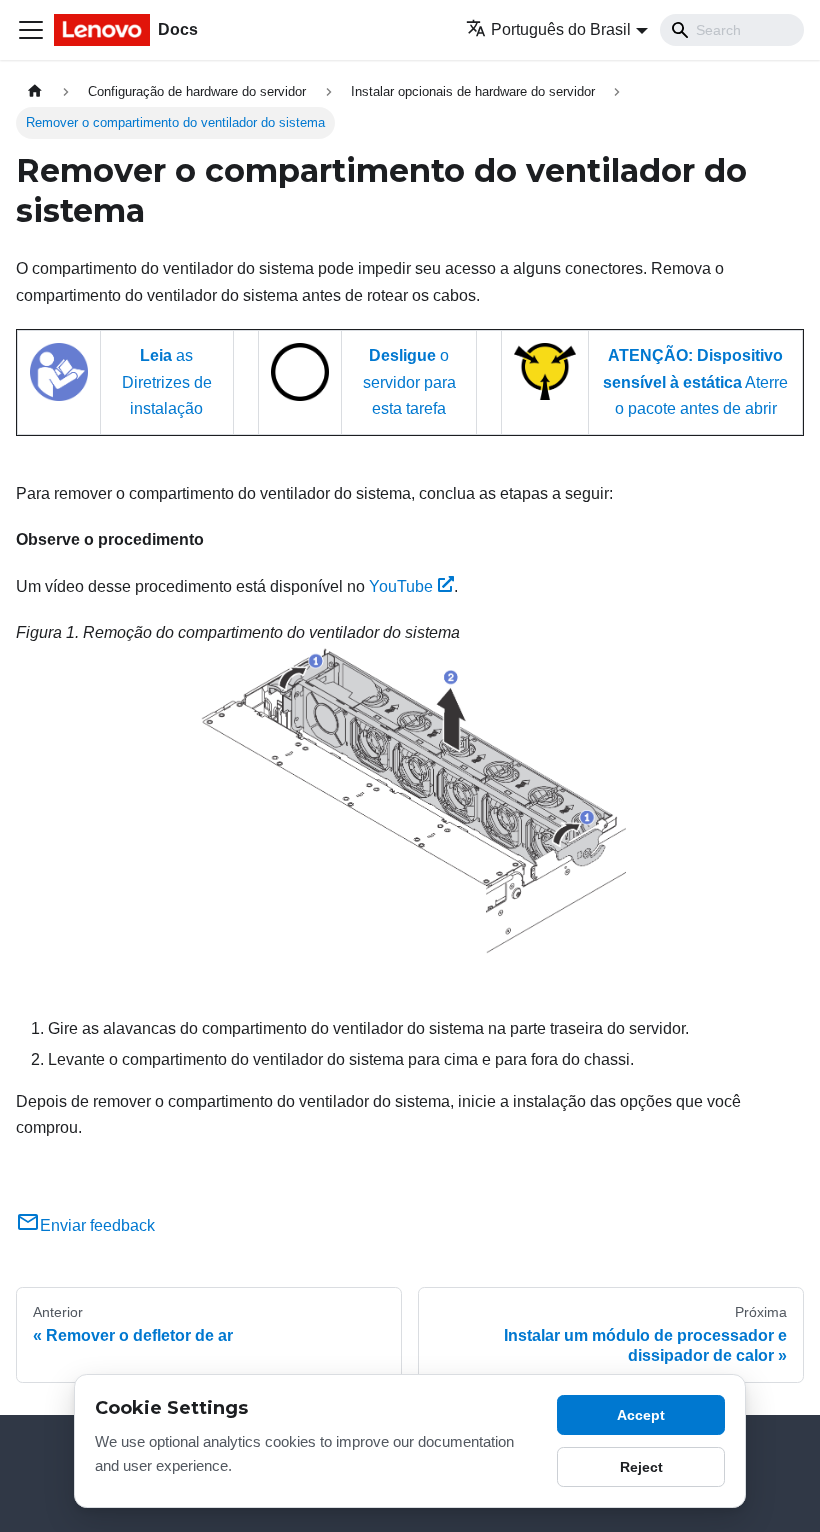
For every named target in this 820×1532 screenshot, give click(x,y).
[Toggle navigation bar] (31, 30)
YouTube (401, 586)
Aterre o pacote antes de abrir (695, 382)
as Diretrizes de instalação (167, 382)
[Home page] (35, 91)
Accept (641, 1415)
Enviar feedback (97, 1225)
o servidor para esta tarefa (409, 382)
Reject (641, 1467)
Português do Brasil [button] (561, 29)
